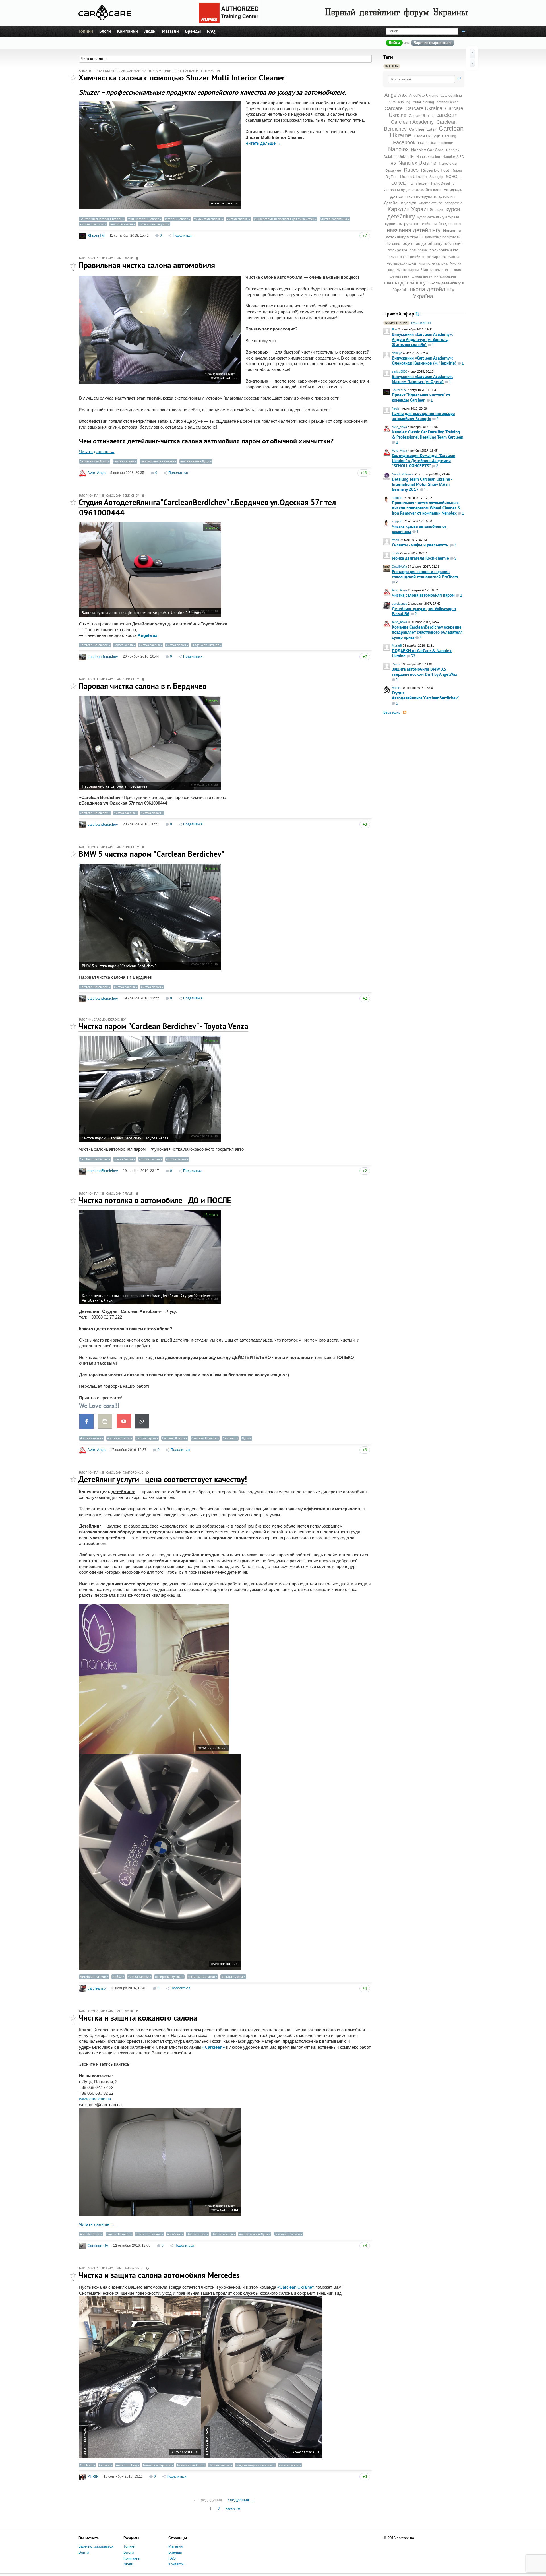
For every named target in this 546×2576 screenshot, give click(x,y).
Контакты (176, 2564)
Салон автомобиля (94, 461)
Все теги (392, 66)
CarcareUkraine (421, 116)
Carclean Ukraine (204, 1438)
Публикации (421, 323)
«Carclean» (214, 2047)
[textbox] (421, 79)
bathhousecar (447, 102)
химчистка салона (433, 263)
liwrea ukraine (442, 143)
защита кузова (232, 1977)
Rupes (411, 170)
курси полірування (402, 224)
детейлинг (447, 197)
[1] (73, 78)
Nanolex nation (428, 157)
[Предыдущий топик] (472, 53)
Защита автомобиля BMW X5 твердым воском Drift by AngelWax (425, 672)
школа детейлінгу (405, 283)
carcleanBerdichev (103, 657)
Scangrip (436, 177)
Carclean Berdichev (94, 645)
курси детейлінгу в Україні (438, 217)
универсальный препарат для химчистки (284, 219)
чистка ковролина (334, 219)
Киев (439, 210)
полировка (418, 250)
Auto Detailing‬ (399, 102)
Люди (150, 31)
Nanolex (398, 149)
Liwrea (423, 143)
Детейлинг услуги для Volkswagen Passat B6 (424, 611)
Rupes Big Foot (435, 170)
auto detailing (451, 96)
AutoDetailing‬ (423, 102)
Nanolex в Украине (157, 2465)
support (397, 498)
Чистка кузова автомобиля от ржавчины (419, 529)
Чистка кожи (196, 2234)
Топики (86, 31)
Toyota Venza (123, 645)
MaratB (397, 646)
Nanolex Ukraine (417, 163)
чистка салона (237, 219)
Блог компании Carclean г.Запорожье (111, 1472)
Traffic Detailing (443, 183)
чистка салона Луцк (195, 461)
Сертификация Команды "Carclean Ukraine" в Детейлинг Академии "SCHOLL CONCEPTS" (424, 461)
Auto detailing (90, 2234)
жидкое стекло (431, 203)
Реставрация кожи (401, 263)
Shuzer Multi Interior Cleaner (101, 219)
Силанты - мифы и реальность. (420, 545)
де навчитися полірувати (413, 196)
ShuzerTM (399, 390)
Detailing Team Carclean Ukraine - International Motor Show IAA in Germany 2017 (422, 484)
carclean (447, 115)
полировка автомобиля (406, 257)
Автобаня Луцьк (397, 190)
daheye (397, 353)
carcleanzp (400, 604)
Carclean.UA (98, 2246)
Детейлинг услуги (400, 203)
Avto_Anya (399, 427)
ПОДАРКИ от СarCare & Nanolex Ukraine (422, 653)
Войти (394, 43)
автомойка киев (427, 190)
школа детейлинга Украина (434, 276)
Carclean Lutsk (423, 129)
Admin (396, 688)
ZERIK (93, 2477)
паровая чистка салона (157, 461)
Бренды (193, 31)
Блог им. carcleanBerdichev (102, 1019)
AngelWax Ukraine (424, 96)
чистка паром (408, 270)
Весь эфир (392, 712)
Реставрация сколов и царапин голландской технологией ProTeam (425, 574)
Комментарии (396, 323)
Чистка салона (435, 270)
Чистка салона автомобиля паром (423, 595)
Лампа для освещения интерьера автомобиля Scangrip (423, 416)
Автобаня (174, 2234)
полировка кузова (443, 257)
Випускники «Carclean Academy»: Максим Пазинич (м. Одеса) (422, 379)
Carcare (394, 108)
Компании (128, 31)
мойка (427, 224)
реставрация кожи (201, 1977)
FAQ (211, 31)
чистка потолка (122, 224)
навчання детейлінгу (414, 230)
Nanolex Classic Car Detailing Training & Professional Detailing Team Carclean (428, 434)
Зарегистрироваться (433, 43)
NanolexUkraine (403, 474)
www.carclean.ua (95, 2099)
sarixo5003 (400, 371)
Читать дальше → (263, 143)
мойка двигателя (448, 224)
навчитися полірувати (443, 237)
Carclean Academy (412, 122)
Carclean (229, 1438)
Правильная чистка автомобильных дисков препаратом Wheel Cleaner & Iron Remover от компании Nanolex (426, 508)
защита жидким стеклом (254, 2465)
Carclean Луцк (427, 136)
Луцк (245, 1438)
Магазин (170, 31)
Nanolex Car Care (427, 150)
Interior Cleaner (176, 219)
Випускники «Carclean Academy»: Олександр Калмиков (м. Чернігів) (424, 361)
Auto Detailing (126, 2465)
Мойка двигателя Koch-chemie (420, 558)
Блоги (105, 31)
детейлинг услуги (287, 2234)
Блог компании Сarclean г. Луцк (106, 258)
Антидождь (453, 190)
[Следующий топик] (472, 63)
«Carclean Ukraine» (296, 2287)
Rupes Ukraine (413, 177)
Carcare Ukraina (424, 108)
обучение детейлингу (423, 243)
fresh (395, 408)
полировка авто (444, 250)
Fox (395, 329)
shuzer (422, 183)
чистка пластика (92, 224)
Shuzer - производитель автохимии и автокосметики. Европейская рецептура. (147, 71)
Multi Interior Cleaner (143, 219)
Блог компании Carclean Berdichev (109, 495)
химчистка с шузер (153, 224)
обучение (392, 244)
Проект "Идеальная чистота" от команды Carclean (421, 397)
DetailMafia (399, 567)
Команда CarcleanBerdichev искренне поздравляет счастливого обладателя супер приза (427, 632)
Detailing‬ (449, 136)
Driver (396, 664)
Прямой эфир (399, 314)
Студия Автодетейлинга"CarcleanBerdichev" (426, 695)
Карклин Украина (410, 209)
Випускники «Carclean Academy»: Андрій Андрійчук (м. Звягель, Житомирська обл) (422, 339)
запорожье (454, 203)
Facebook (404, 142)
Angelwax (396, 95)
